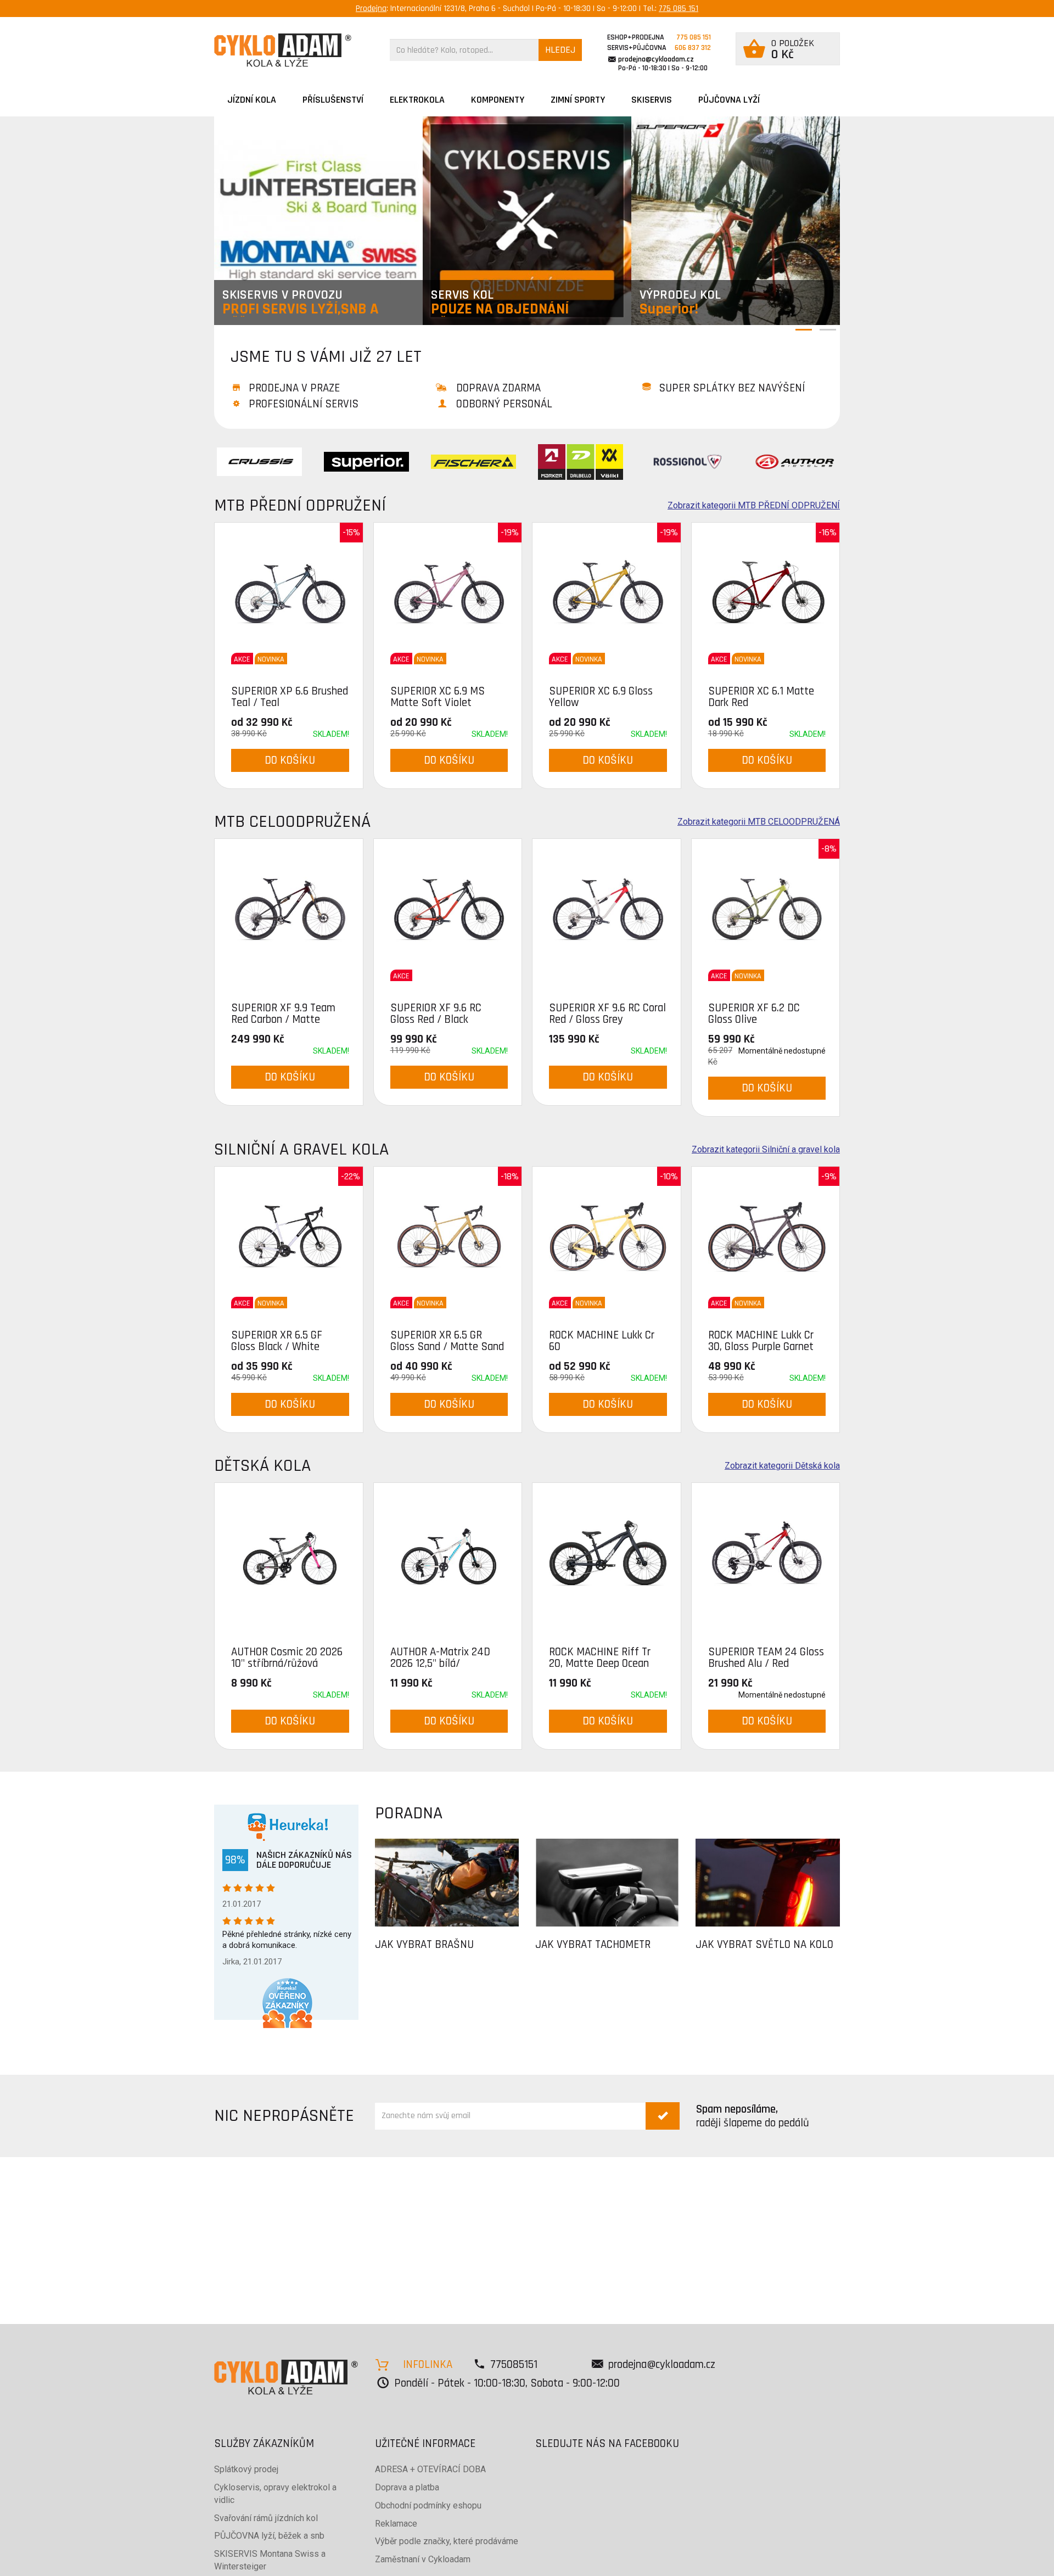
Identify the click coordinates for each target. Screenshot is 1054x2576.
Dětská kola (262, 1466)
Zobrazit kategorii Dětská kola (782, 1466)
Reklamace (396, 2524)
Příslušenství (333, 100)
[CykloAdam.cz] (283, 50)
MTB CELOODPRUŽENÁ (292, 822)
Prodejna (371, 9)
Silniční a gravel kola (301, 1149)
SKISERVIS (652, 100)
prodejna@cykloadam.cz (656, 59)
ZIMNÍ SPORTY (578, 100)
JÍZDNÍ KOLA (252, 100)
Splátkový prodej (246, 2469)
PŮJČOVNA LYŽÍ (729, 100)
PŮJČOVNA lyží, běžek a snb (269, 2536)
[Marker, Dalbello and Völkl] (581, 461)
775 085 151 (679, 9)
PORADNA (409, 1813)
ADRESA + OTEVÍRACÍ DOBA (430, 2469)
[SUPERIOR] (366, 461)
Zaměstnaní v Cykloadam (423, 2559)
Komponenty (498, 100)
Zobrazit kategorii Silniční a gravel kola (766, 1150)
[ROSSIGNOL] (688, 461)
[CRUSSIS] (259, 461)
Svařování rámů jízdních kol (266, 2518)
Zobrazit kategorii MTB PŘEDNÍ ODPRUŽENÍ (754, 506)
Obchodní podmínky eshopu (428, 2505)
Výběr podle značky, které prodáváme (447, 2541)
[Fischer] (473, 461)
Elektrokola (417, 100)
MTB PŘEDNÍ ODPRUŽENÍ (300, 505)
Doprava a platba (407, 2487)
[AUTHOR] (795, 461)
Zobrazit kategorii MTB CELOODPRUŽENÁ (759, 822)
